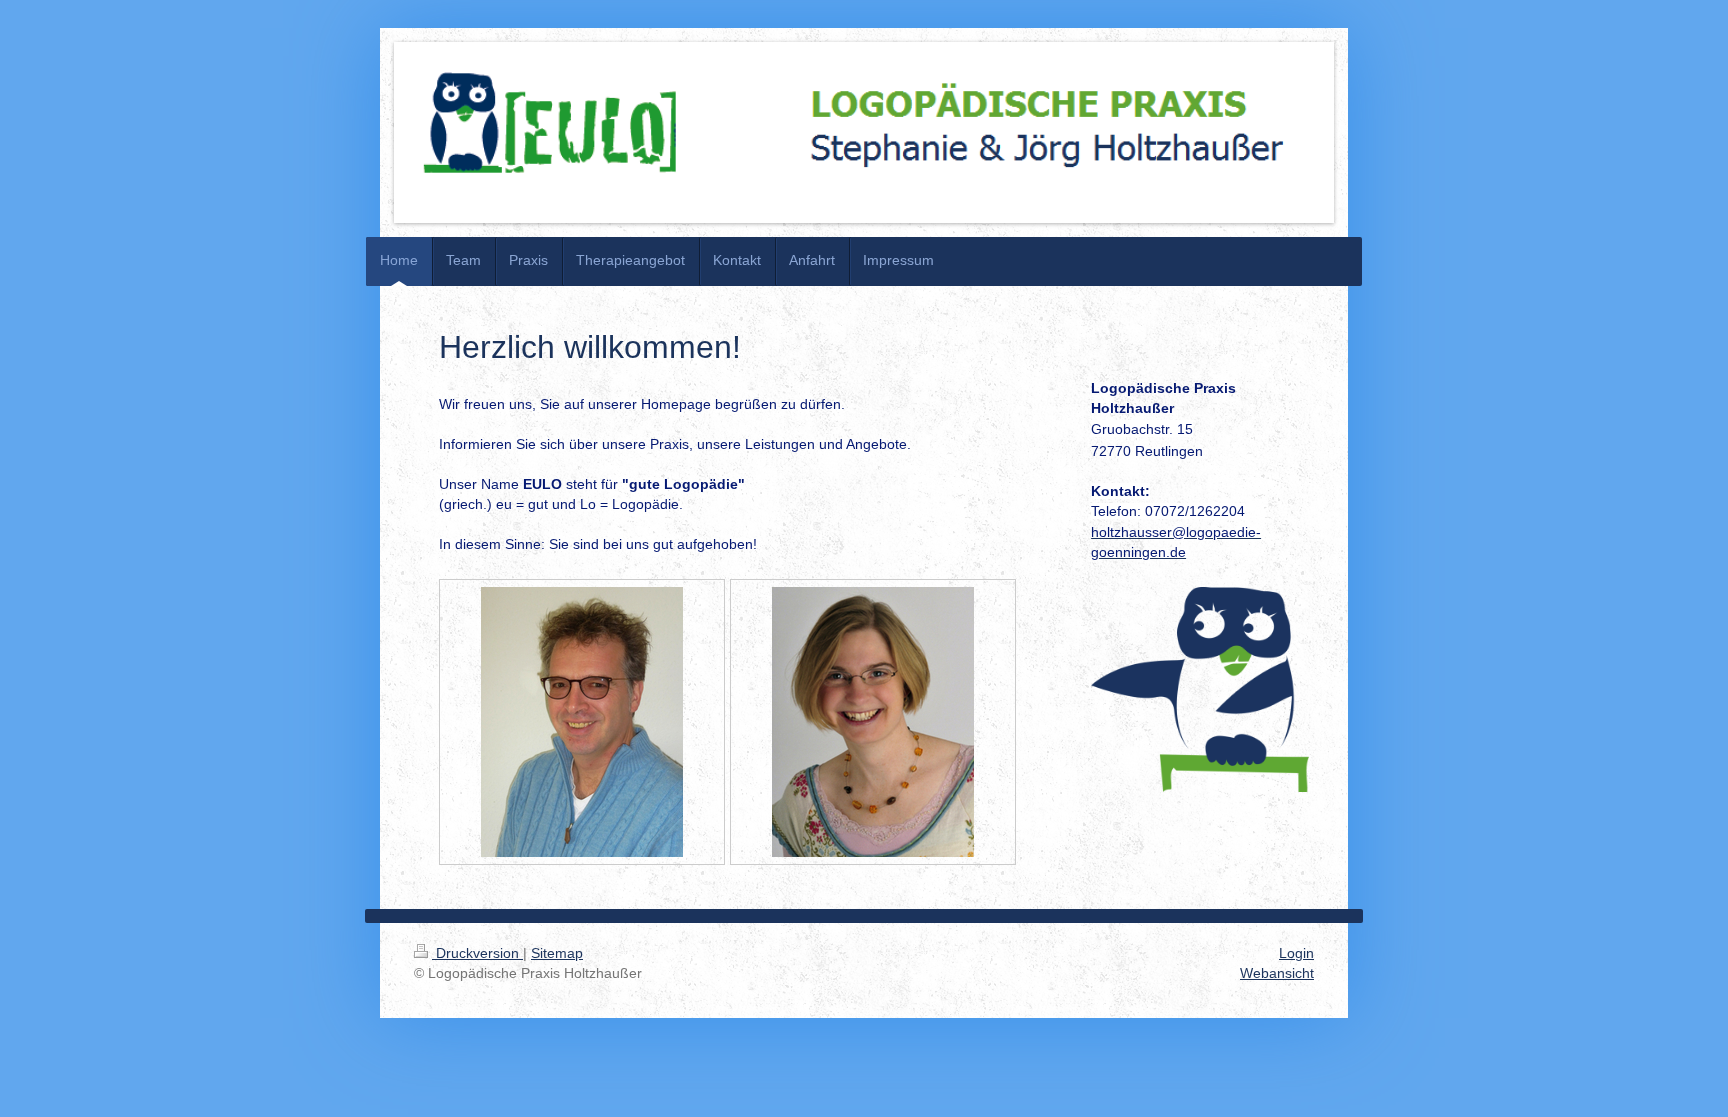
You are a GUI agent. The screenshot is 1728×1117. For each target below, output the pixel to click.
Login (1296, 953)
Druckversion (477, 953)
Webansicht (1277, 973)
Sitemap (557, 953)
